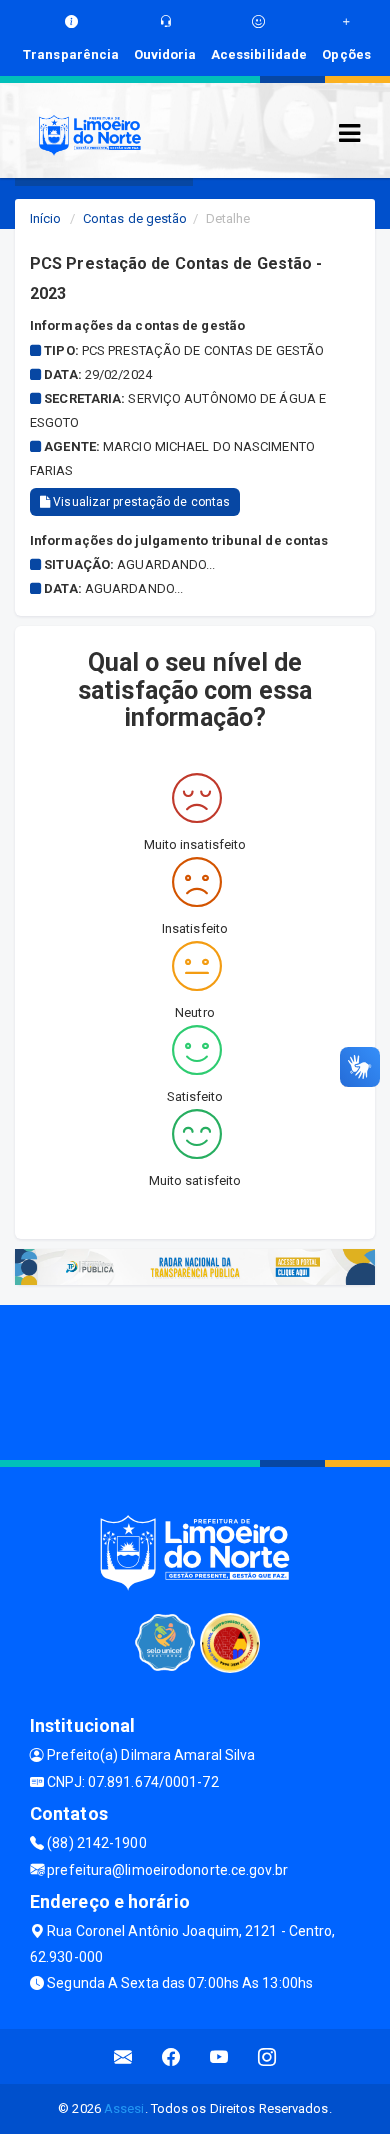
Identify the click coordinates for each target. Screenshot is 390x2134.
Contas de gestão (135, 218)
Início (46, 218)
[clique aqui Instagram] (267, 2056)
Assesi (124, 2108)
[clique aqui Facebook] (171, 2056)
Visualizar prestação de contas (140, 502)
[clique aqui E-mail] (123, 2056)
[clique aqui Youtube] (219, 2056)
